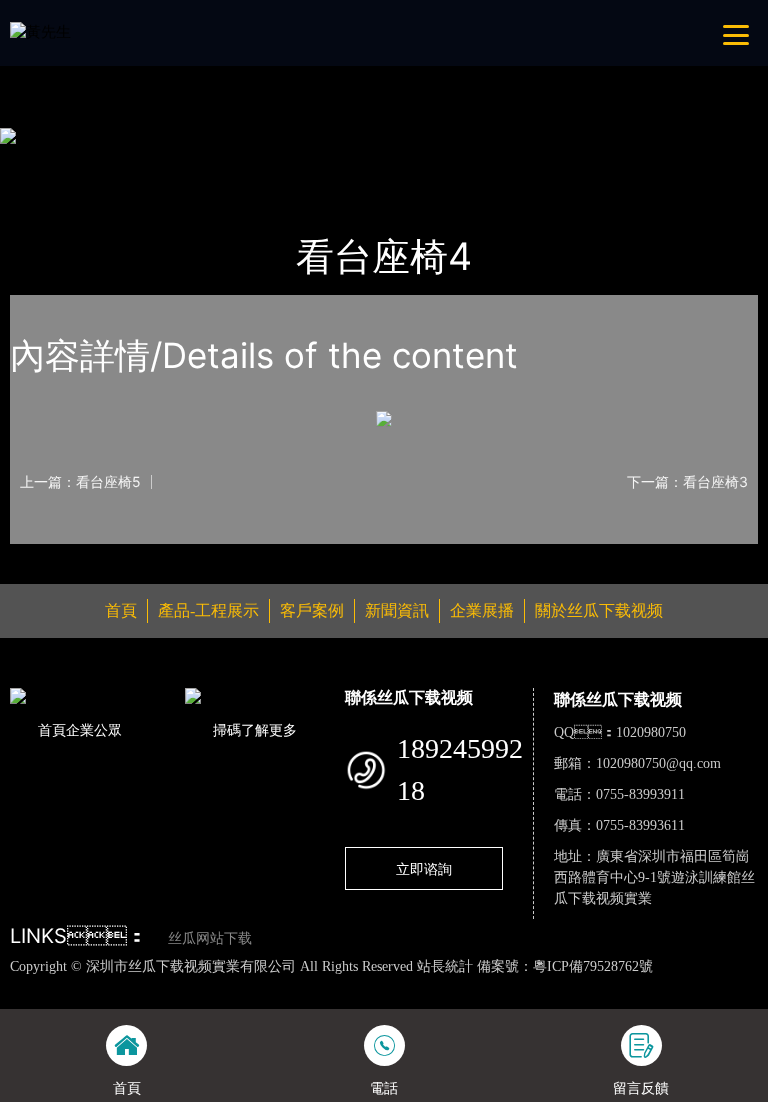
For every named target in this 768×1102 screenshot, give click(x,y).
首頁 (45, 163)
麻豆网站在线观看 (462, 987)
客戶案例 (312, 610)
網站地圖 (30, 987)
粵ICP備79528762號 (593, 966)
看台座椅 (235, 163)
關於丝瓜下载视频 (599, 610)
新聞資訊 (397, 610)
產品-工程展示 (132, 163)
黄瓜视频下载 (353, 987)
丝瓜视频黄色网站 (244, 987)
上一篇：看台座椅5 (80, 482)
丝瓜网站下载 (210, 938)
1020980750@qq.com (658, 763)
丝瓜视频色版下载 (120, 987)
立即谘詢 (424, 868)
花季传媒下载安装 (586, 987)
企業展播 (482, 610)
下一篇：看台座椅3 (687, 482)
